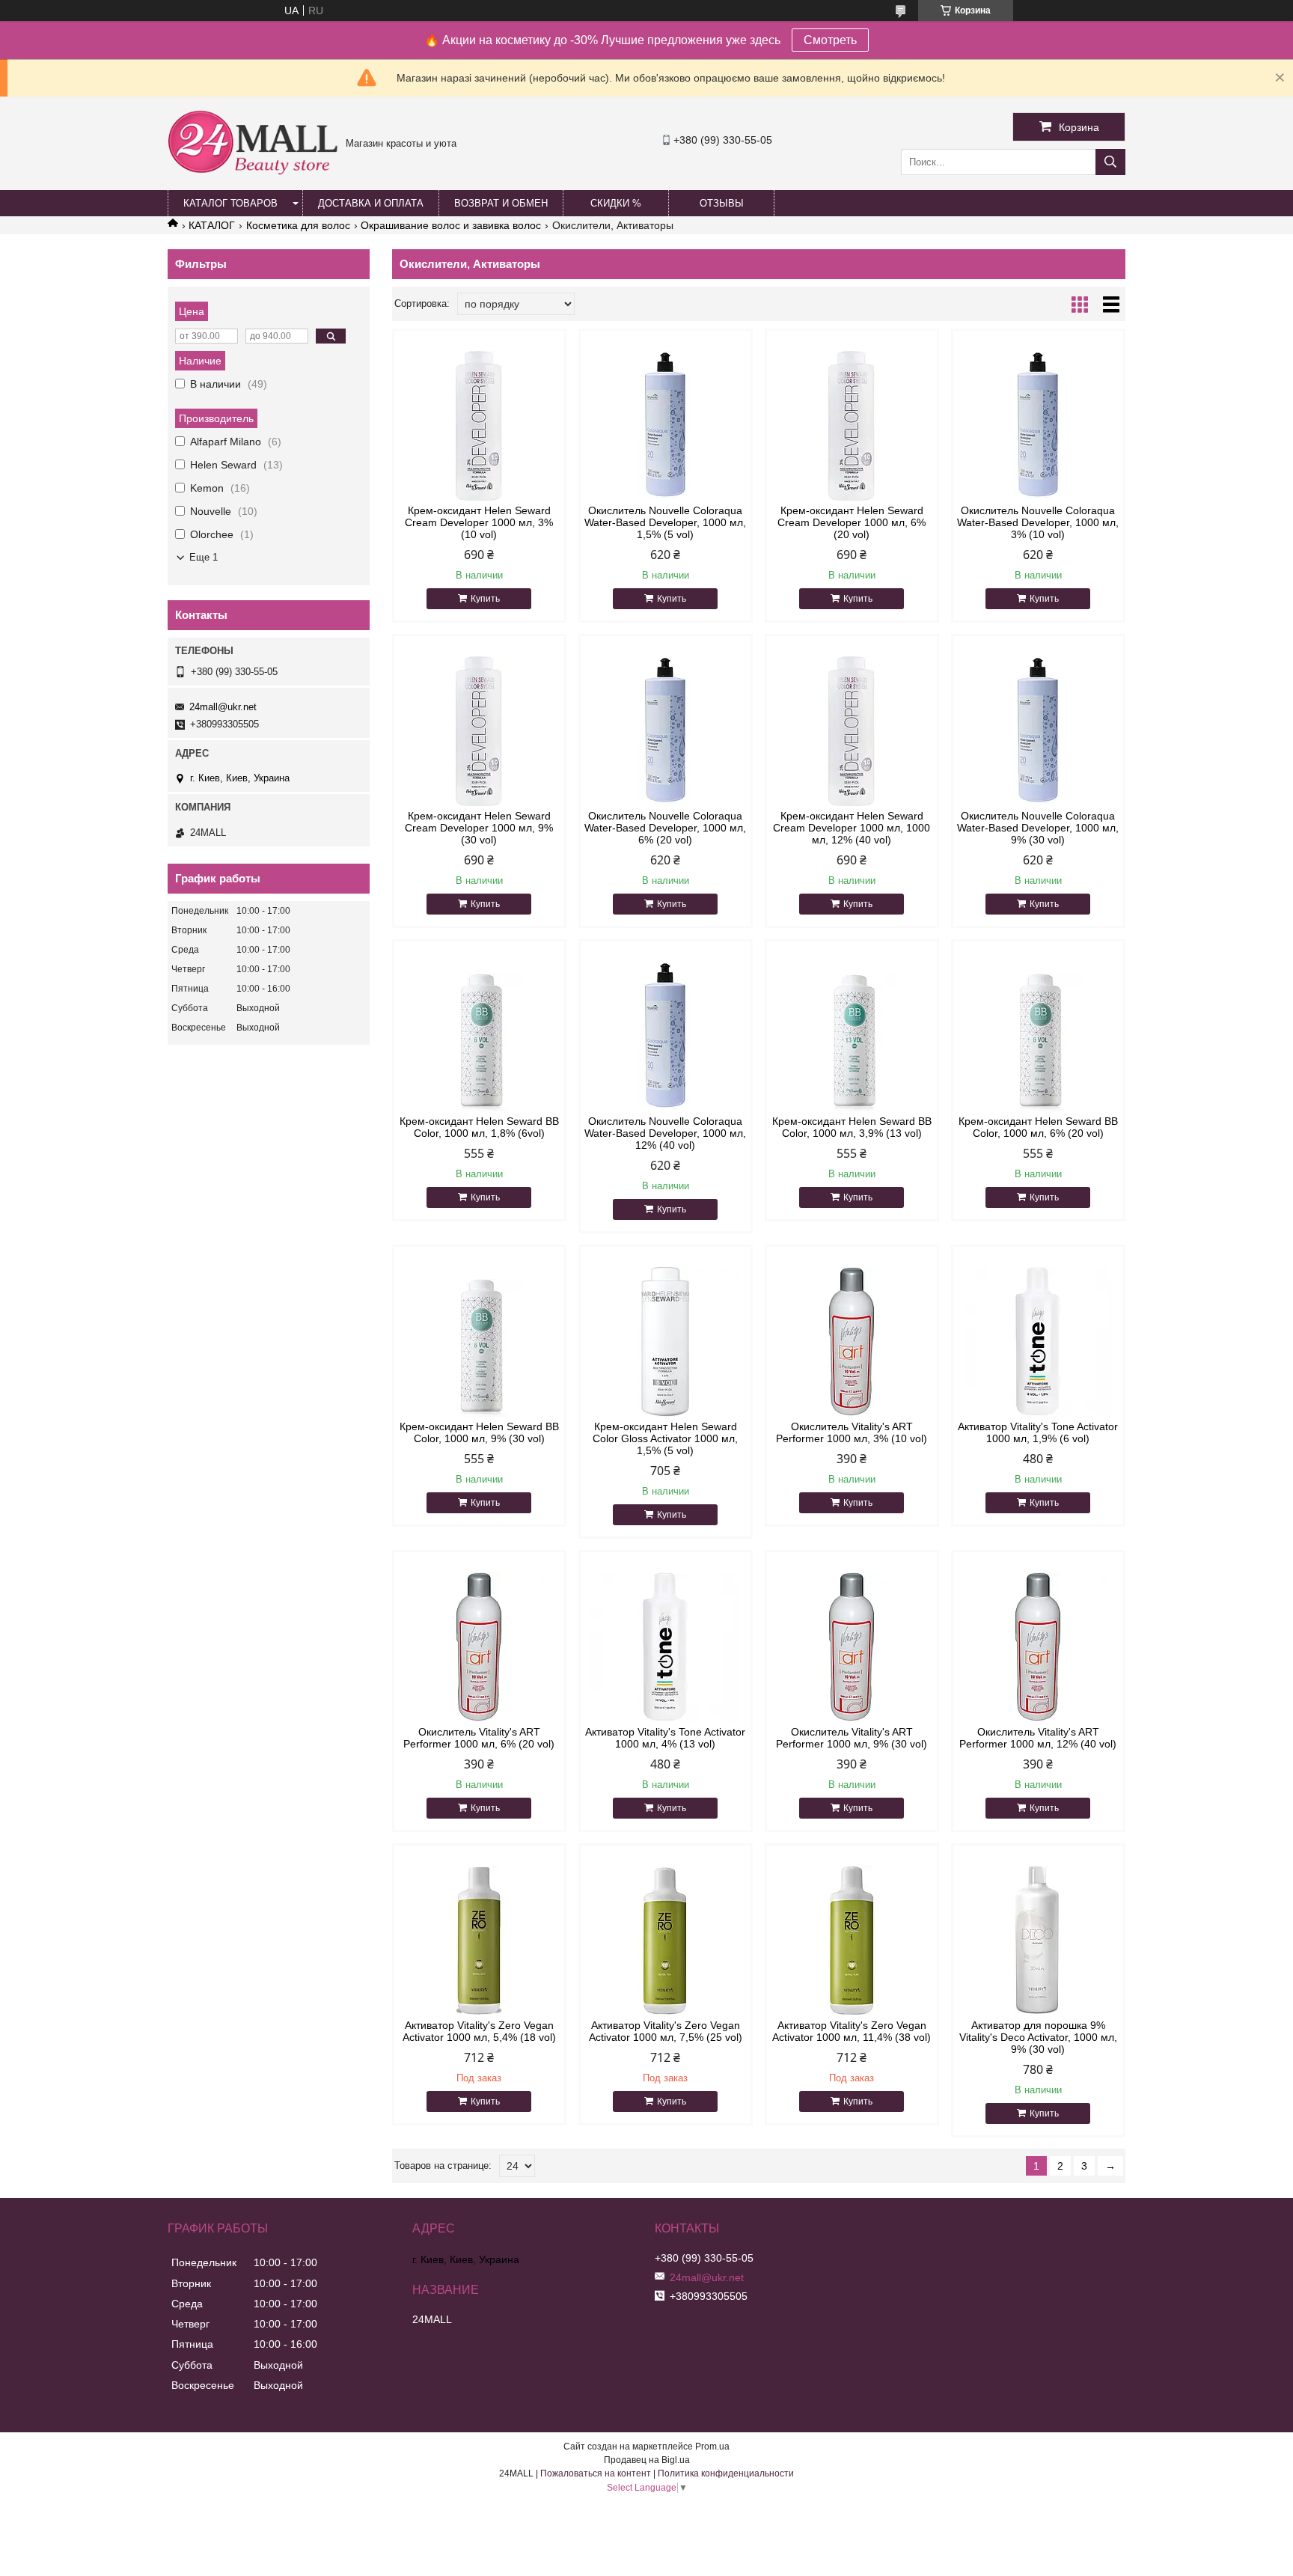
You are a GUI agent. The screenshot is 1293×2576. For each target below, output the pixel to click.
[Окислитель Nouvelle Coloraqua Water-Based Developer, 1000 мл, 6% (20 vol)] (666, 731)
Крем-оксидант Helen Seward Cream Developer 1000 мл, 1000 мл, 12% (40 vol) (852, 828)
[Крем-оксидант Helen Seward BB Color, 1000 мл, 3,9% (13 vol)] (852, 1037)
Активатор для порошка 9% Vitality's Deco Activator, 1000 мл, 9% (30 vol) (1038, 2037)
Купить (485, 599)
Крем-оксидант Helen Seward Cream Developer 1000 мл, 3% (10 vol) (479, 522)
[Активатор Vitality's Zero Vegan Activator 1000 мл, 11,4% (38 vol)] (852, 1941)
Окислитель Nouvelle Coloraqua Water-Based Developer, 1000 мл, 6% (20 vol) (665, 828)
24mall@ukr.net (223, 707)
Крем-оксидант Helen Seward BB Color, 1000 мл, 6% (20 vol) (1038, 1127)
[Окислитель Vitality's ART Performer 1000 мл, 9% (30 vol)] (852, 1647)
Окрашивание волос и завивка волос (451, 225)
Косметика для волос (298, 225)
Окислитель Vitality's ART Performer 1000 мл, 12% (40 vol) (1038, 1738)
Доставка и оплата (371, 203)
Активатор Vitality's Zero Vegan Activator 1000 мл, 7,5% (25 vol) (666, 2031)
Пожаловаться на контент (596, 2473)
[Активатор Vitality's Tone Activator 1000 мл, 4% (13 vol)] (666, 1647)
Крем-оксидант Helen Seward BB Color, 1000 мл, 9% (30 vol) (479, 1432)
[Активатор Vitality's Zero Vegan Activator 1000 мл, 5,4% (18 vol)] (479, 1941)
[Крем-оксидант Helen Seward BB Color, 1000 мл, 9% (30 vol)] (479, 1342)
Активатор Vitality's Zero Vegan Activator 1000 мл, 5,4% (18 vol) (479, 2031)
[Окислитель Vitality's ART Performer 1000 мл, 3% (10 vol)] (852, 1342)
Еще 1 (204, 557)
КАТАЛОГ (212, 225)
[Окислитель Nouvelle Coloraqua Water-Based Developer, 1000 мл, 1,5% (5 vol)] (666, 426)
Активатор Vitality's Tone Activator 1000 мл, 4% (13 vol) (665, 1738)
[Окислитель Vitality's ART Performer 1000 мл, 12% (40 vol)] (1038, 1647)
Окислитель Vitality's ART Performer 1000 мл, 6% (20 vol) (479, 1738)
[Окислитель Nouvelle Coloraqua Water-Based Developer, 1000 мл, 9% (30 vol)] (1038, 731)
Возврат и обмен (501, 203)
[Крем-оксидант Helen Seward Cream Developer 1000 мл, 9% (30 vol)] (479, 731)
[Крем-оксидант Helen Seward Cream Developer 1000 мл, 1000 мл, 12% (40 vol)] (852, 731)
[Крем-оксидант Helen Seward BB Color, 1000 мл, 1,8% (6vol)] (479, 1037)
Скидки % (616, 203)
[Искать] (1110, 162)
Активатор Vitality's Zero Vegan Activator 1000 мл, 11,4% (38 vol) (852, 2031)
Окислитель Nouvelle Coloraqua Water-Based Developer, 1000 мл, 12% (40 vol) (665, 1133)
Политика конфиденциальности (726, 2473)
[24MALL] (253, 173)
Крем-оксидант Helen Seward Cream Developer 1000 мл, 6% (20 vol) (852, 522)
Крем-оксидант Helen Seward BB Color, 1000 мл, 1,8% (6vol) (479, 1127)
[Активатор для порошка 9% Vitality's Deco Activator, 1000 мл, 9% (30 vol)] (1038, 1941)
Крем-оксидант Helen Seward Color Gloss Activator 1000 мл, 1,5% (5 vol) (665, 1438)
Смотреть (830, 40)
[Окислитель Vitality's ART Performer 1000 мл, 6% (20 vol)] (479, 1647)
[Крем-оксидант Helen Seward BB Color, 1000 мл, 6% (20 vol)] (1038, 1037)
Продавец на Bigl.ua (647, 2460)
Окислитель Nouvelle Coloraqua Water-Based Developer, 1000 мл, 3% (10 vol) (1038, 522)
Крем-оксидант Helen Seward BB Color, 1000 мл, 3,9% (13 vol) (852, 1127)
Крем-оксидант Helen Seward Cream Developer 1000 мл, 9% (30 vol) (479, 828)
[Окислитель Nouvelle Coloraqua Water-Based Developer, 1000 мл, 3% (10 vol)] (1038, 426)
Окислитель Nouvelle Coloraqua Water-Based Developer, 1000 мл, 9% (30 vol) (1038, 828)
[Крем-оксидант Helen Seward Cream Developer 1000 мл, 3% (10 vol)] (479, 426)
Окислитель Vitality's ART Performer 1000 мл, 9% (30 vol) (852, 1738)
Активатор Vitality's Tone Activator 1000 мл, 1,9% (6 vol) (1038, 1432)
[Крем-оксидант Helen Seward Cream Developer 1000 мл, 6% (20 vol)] (852, 426)
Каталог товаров (230, 203)
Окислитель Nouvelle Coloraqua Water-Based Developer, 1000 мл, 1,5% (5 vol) (665, 522)
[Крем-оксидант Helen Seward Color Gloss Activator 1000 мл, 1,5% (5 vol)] (666, 1342)
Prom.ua (712, 2447)
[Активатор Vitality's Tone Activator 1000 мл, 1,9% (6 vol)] (1038, 1342)
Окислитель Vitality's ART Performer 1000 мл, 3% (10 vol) (852, 1432)
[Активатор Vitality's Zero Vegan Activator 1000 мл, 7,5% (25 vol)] (666, 1941)
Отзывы (722, 203)
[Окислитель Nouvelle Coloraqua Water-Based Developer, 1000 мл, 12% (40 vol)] (666, 1037)
